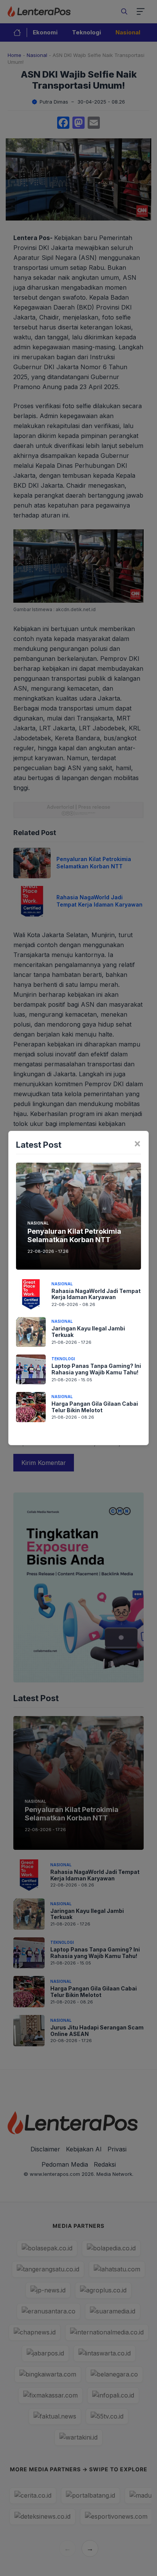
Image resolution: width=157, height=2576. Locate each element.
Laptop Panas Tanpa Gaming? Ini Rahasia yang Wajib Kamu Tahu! (96, 1369)
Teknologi (63, 1359)
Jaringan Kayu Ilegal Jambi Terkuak (88, 1332)
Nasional (38, 1223)
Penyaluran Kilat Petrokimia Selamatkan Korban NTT (74, 1235)
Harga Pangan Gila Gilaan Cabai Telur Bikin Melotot (95, 1407)
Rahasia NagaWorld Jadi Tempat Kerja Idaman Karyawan (96, 1294)
